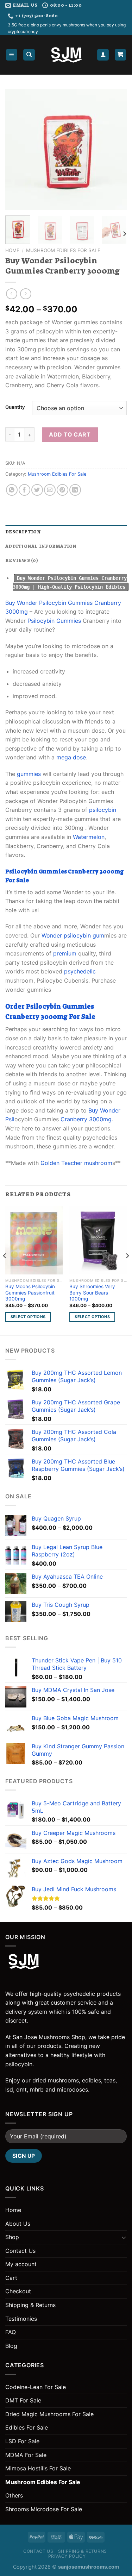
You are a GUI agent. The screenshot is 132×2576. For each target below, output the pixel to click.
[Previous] (17, 149)
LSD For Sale (22, 2441)
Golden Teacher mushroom (76, 1163)
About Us (18, 2224)
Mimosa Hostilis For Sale (38, 2468)
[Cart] (121, 55)
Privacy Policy (67, 2556)
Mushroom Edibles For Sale (63, 250)
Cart (11, 2278)
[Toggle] (124, 2237)
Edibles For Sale (27, 2427)
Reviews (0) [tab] (22, 560)
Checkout (18, 2291)
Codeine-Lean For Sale (36, 2387)
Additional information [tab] (41, 546)
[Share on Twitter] (37, 490)
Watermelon (89, 837)
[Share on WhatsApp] (12, 490)
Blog (11, 2346)
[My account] (103, 55)
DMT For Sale (23, 2400)
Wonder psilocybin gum (73, 935)
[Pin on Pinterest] (62, 490)
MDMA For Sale (26, 2455)
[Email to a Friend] (50, 490)
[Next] (115, 149)
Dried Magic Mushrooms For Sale (49, 2414)
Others (14, 2495)
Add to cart (70, 434)
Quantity (15, 407)
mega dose (71, 757)
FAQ (11, 2332)
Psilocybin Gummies (54, 621)
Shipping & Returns (30, 2305)
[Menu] (12, 55)
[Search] (29, 55)
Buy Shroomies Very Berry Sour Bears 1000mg (92, 1293)
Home (12, 250)
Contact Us (20, 2251)
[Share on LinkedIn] (75, 490)
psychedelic (80, 971)
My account (21, 2264)
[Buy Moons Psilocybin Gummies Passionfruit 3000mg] (34, 1240)
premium (65, 953)
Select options (28, 1317)
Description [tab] (23, 532)
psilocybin (103, 810)
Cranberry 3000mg (86, 1119)
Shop (12, 2237)
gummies (29, 774)
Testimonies (21, 2319)
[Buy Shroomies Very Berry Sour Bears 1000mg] (98, 1240)
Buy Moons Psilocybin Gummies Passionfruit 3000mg (30, 1293)
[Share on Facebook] (24, 490)
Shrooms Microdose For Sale (44, 2509)
